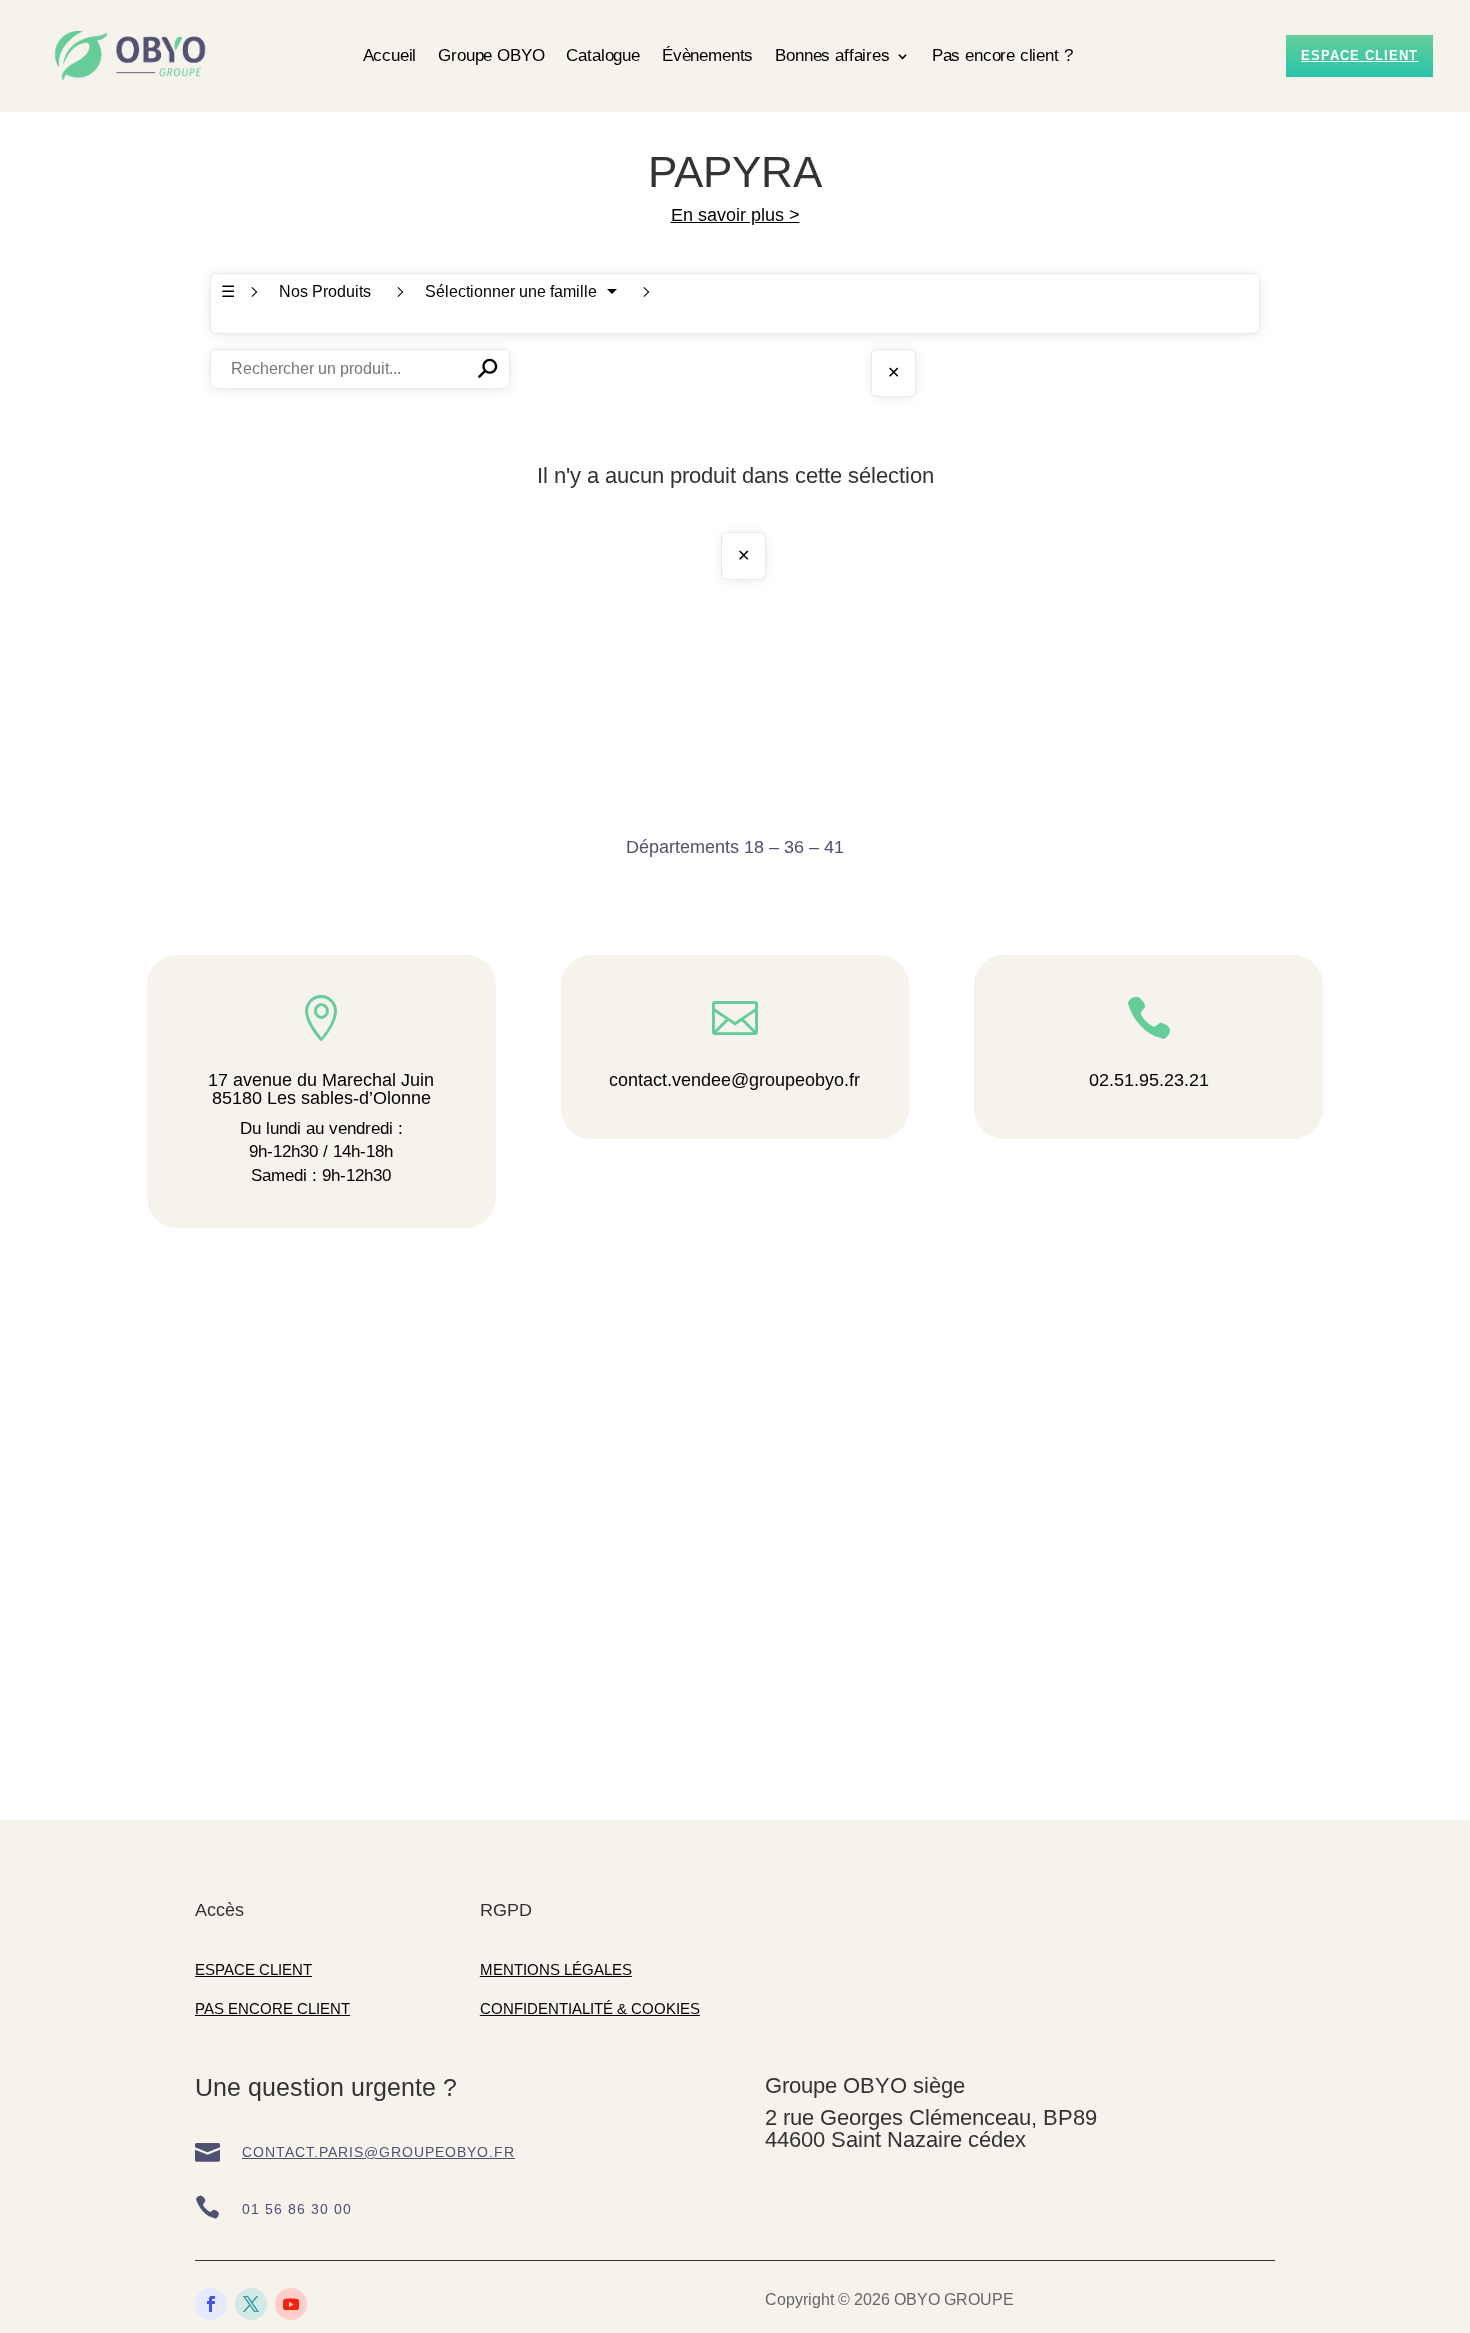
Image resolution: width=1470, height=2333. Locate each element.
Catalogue (602, 55)
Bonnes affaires (832, 55)
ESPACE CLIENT (253, 1969)
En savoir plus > (735, 215)
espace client (1359, 55)
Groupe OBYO (491, 55)
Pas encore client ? (1002, 55)
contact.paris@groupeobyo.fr (378, 2152)
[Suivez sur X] (251, 2304)
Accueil (390, 55)
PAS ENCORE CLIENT (272, 2008)
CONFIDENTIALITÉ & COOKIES (590, 2008)
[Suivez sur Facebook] (211, 2304)
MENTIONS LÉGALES (556, 1969)
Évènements (707, 55)
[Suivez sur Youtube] (291, 2304)
